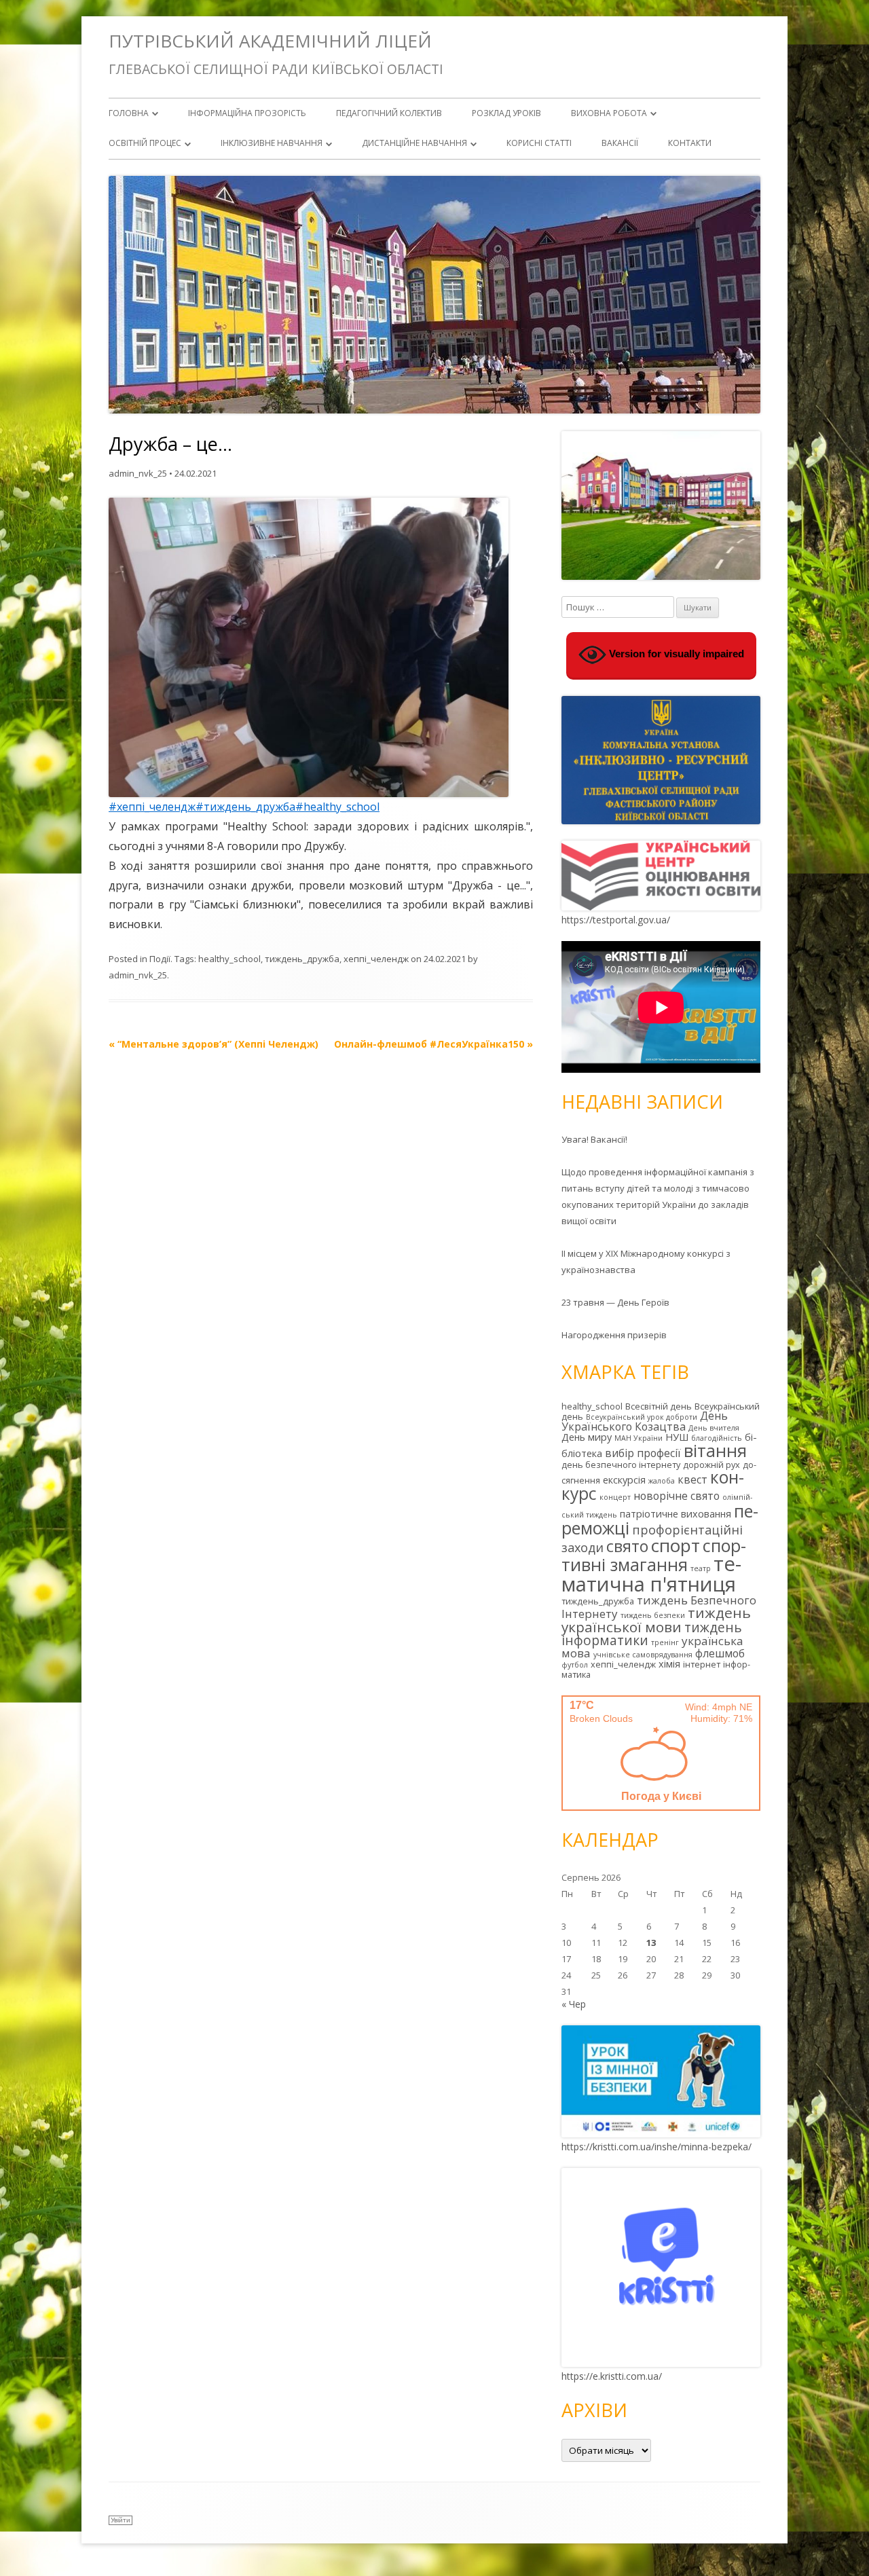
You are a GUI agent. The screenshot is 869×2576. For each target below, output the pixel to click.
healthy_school (229, 959)
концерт (615, 1497)
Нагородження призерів (614, 1335)
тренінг (665, 1642)
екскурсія (624, 1480)
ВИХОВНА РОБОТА (609, 113)
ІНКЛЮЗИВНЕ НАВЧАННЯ (272, 143)
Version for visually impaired (675, 654)
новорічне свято (677, 1496)
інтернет (702, 1664)
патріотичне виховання (676, 1514)
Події (160, 959)
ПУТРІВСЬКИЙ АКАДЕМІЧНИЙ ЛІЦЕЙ (270, 41)
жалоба (662, 1481)
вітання (715, 1450)
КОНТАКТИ (690, 143)
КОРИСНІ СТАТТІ (539, 143)
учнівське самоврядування (643, 1655)
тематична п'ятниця (651, 1574)
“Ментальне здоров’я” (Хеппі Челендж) (214, 1044)
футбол (575, 1665)
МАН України (639, 1438)
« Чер (574, 2004)
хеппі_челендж (376, 959)
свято (627, 1546)
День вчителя (714, 1428)
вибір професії (643, 1453)
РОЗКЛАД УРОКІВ (506, 113)
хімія (669, 1664)
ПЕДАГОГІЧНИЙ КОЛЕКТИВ (389, 113)
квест (692, 1479)
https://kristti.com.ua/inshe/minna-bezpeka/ (657, 2147)
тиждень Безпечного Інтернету (659, 1607)
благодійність (717, 1438)
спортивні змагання (654, 1555)
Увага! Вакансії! (594, 1139)
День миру (587, 1437)
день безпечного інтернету (621, 1465)
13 (651, 1943)
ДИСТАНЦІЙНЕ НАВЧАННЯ (414, 143)
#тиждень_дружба (245, 807)
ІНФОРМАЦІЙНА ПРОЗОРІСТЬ (247, 113)
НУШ (677, 1437)
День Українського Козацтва (645, 1421)
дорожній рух (711, 1465)
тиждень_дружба (302, 959)
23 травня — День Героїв (615, 1302)
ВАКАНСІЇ (620, 143)
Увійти (121, 2520)
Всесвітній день (659, 1406)
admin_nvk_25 (138, 473)
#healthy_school (337, 807)
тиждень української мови (656, 1620)
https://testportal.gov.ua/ (616, 920)
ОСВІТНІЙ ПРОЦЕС (145, 143)
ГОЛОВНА (129, 113)
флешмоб (720, 1653)
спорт (676, 1545)
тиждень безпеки (653, 1615)
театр (701, 1568)
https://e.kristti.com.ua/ (612, 2376)
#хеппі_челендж (152, 807)
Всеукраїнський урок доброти (642, 1417)
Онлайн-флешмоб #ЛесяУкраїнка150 (433, 1044)
